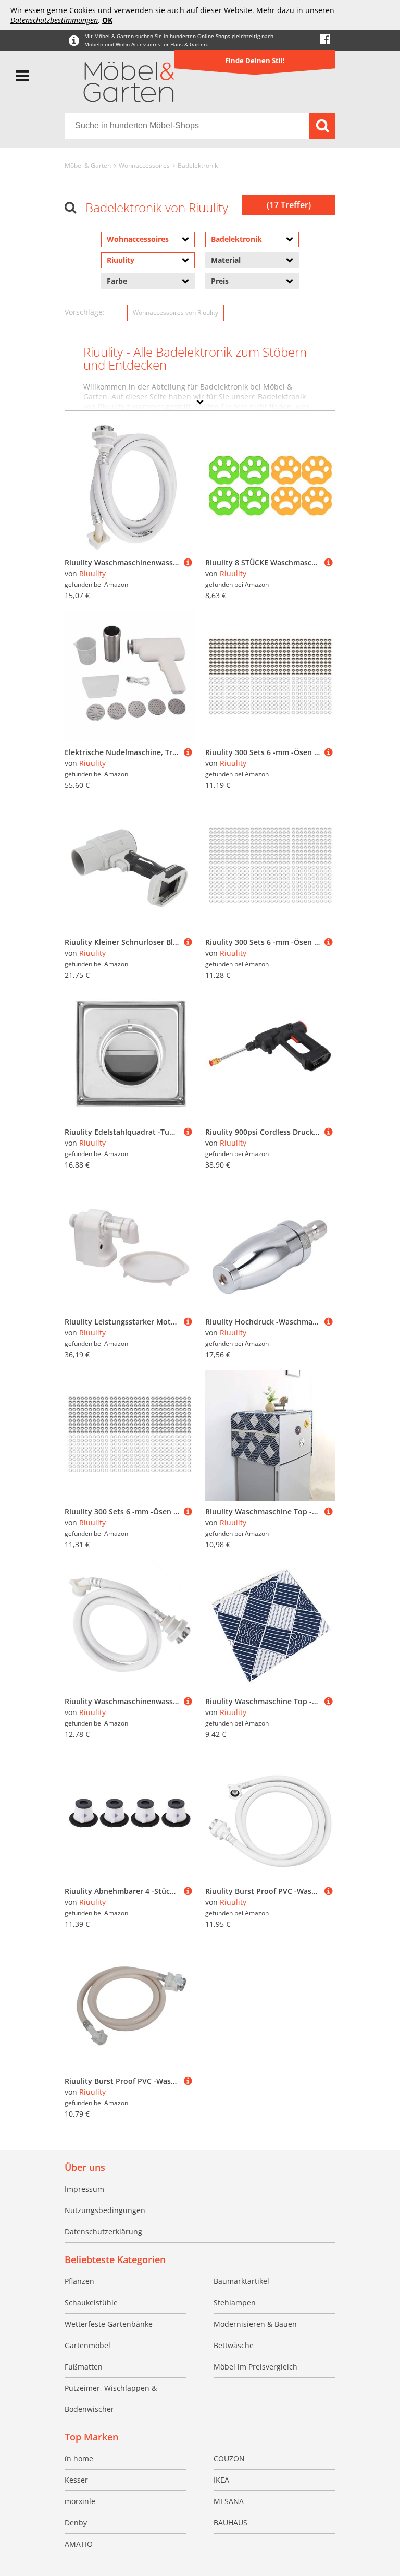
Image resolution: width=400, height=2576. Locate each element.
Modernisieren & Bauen (255, 2324)
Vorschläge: (85, 312)
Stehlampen (235, 2302)
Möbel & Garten (88, 166)
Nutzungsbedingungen (105, 2210)
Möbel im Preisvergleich (255, 2367)
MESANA (229, 2501)
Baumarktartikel (241, 2281)
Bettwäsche (234, 2345)
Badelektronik (198, 166)
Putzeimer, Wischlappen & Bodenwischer (111, 2398)
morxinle (80, 2501)
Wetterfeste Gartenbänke (109, 2324)
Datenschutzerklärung (103, 2232)
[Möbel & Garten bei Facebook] (325, 39)
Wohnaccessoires (144, 166)
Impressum (84, 2189)
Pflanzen (79, 2281)
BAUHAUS (230, 2523)
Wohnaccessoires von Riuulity (176, 313)
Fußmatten (84, 2367)
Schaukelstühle (91, 2302)
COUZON (229, 2458)
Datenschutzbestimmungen (54, 20)
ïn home (79, 2458)
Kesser (76, 2480)
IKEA (221, 2480)
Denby (76, 2523)
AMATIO (79, 2544)
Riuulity (92, 573)
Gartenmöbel (87, 2345)
